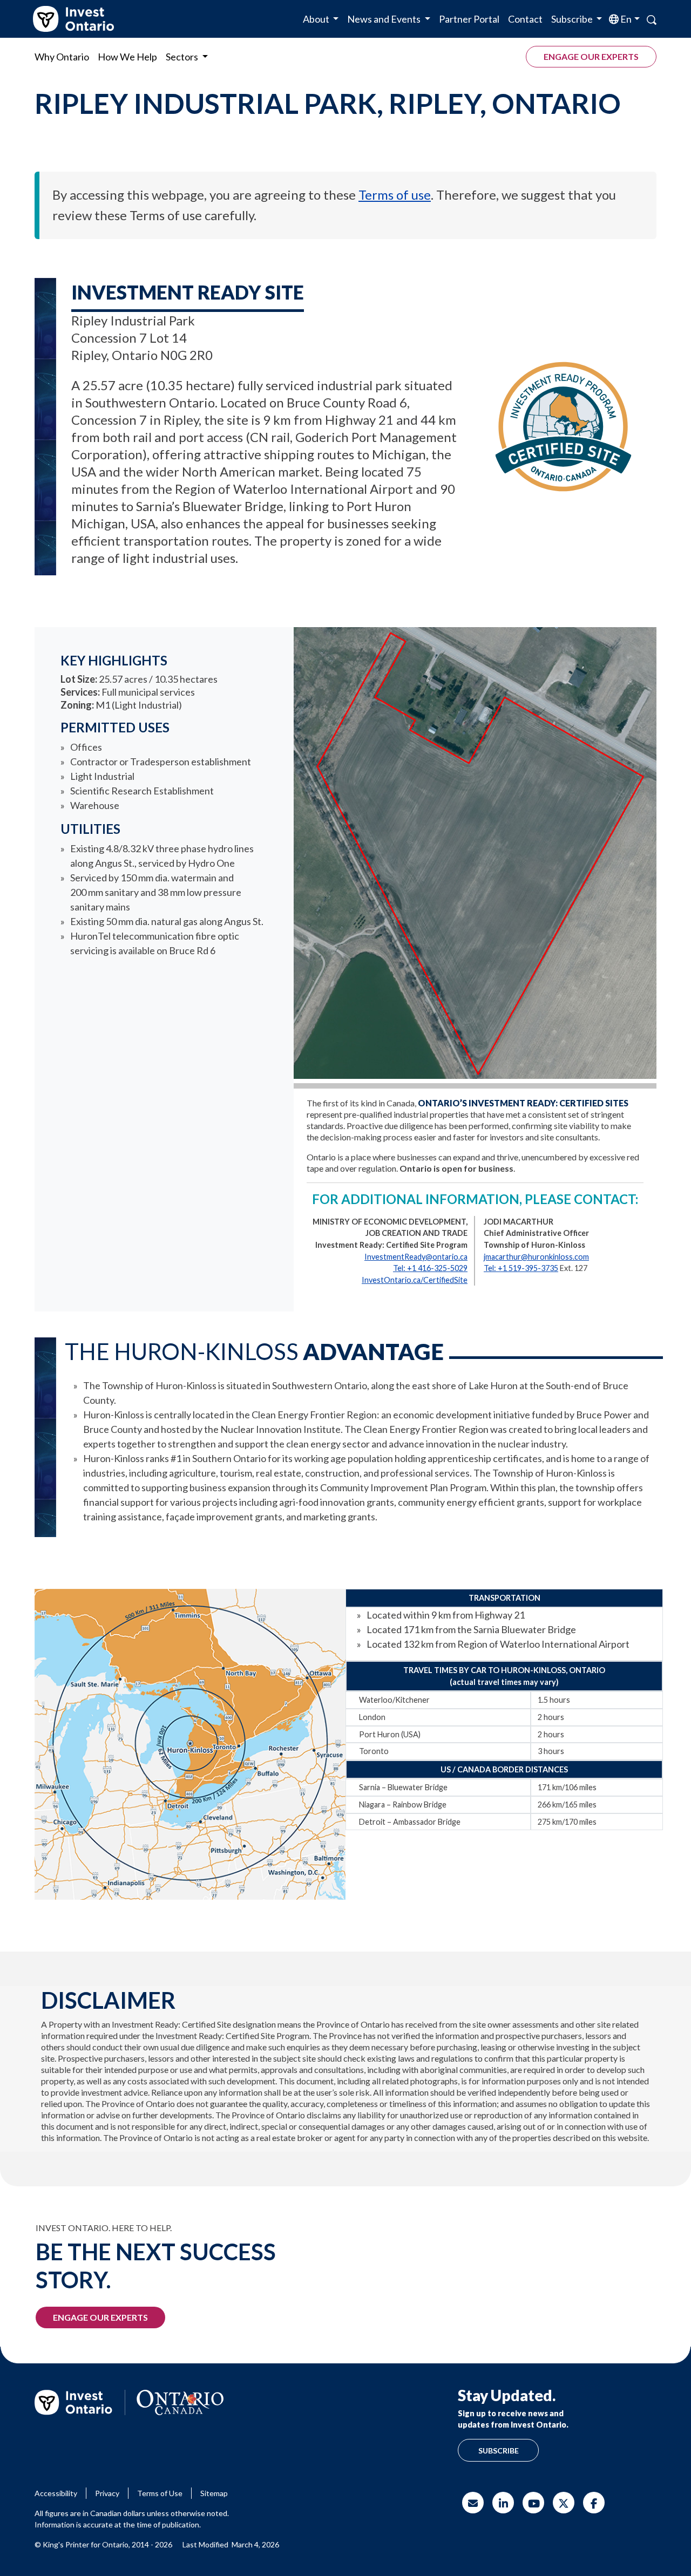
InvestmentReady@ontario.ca (416, 1257)
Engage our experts (591, 56)
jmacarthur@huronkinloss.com (536, 1257)
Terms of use (395, 195)
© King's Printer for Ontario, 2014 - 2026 (103, 2544)
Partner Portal (469, 19)
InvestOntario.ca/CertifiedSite (415, 1280)
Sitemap (214, 2493)
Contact (525, 19)
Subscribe (499, 2451)
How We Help (127, 57)
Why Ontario (62, 57)
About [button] (317, 19)
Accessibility (56, 2493)
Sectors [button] (183, 57)
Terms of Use (160, 2493)
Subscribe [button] (573, 19)
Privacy (107, 2493)
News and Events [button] (385, 19)
